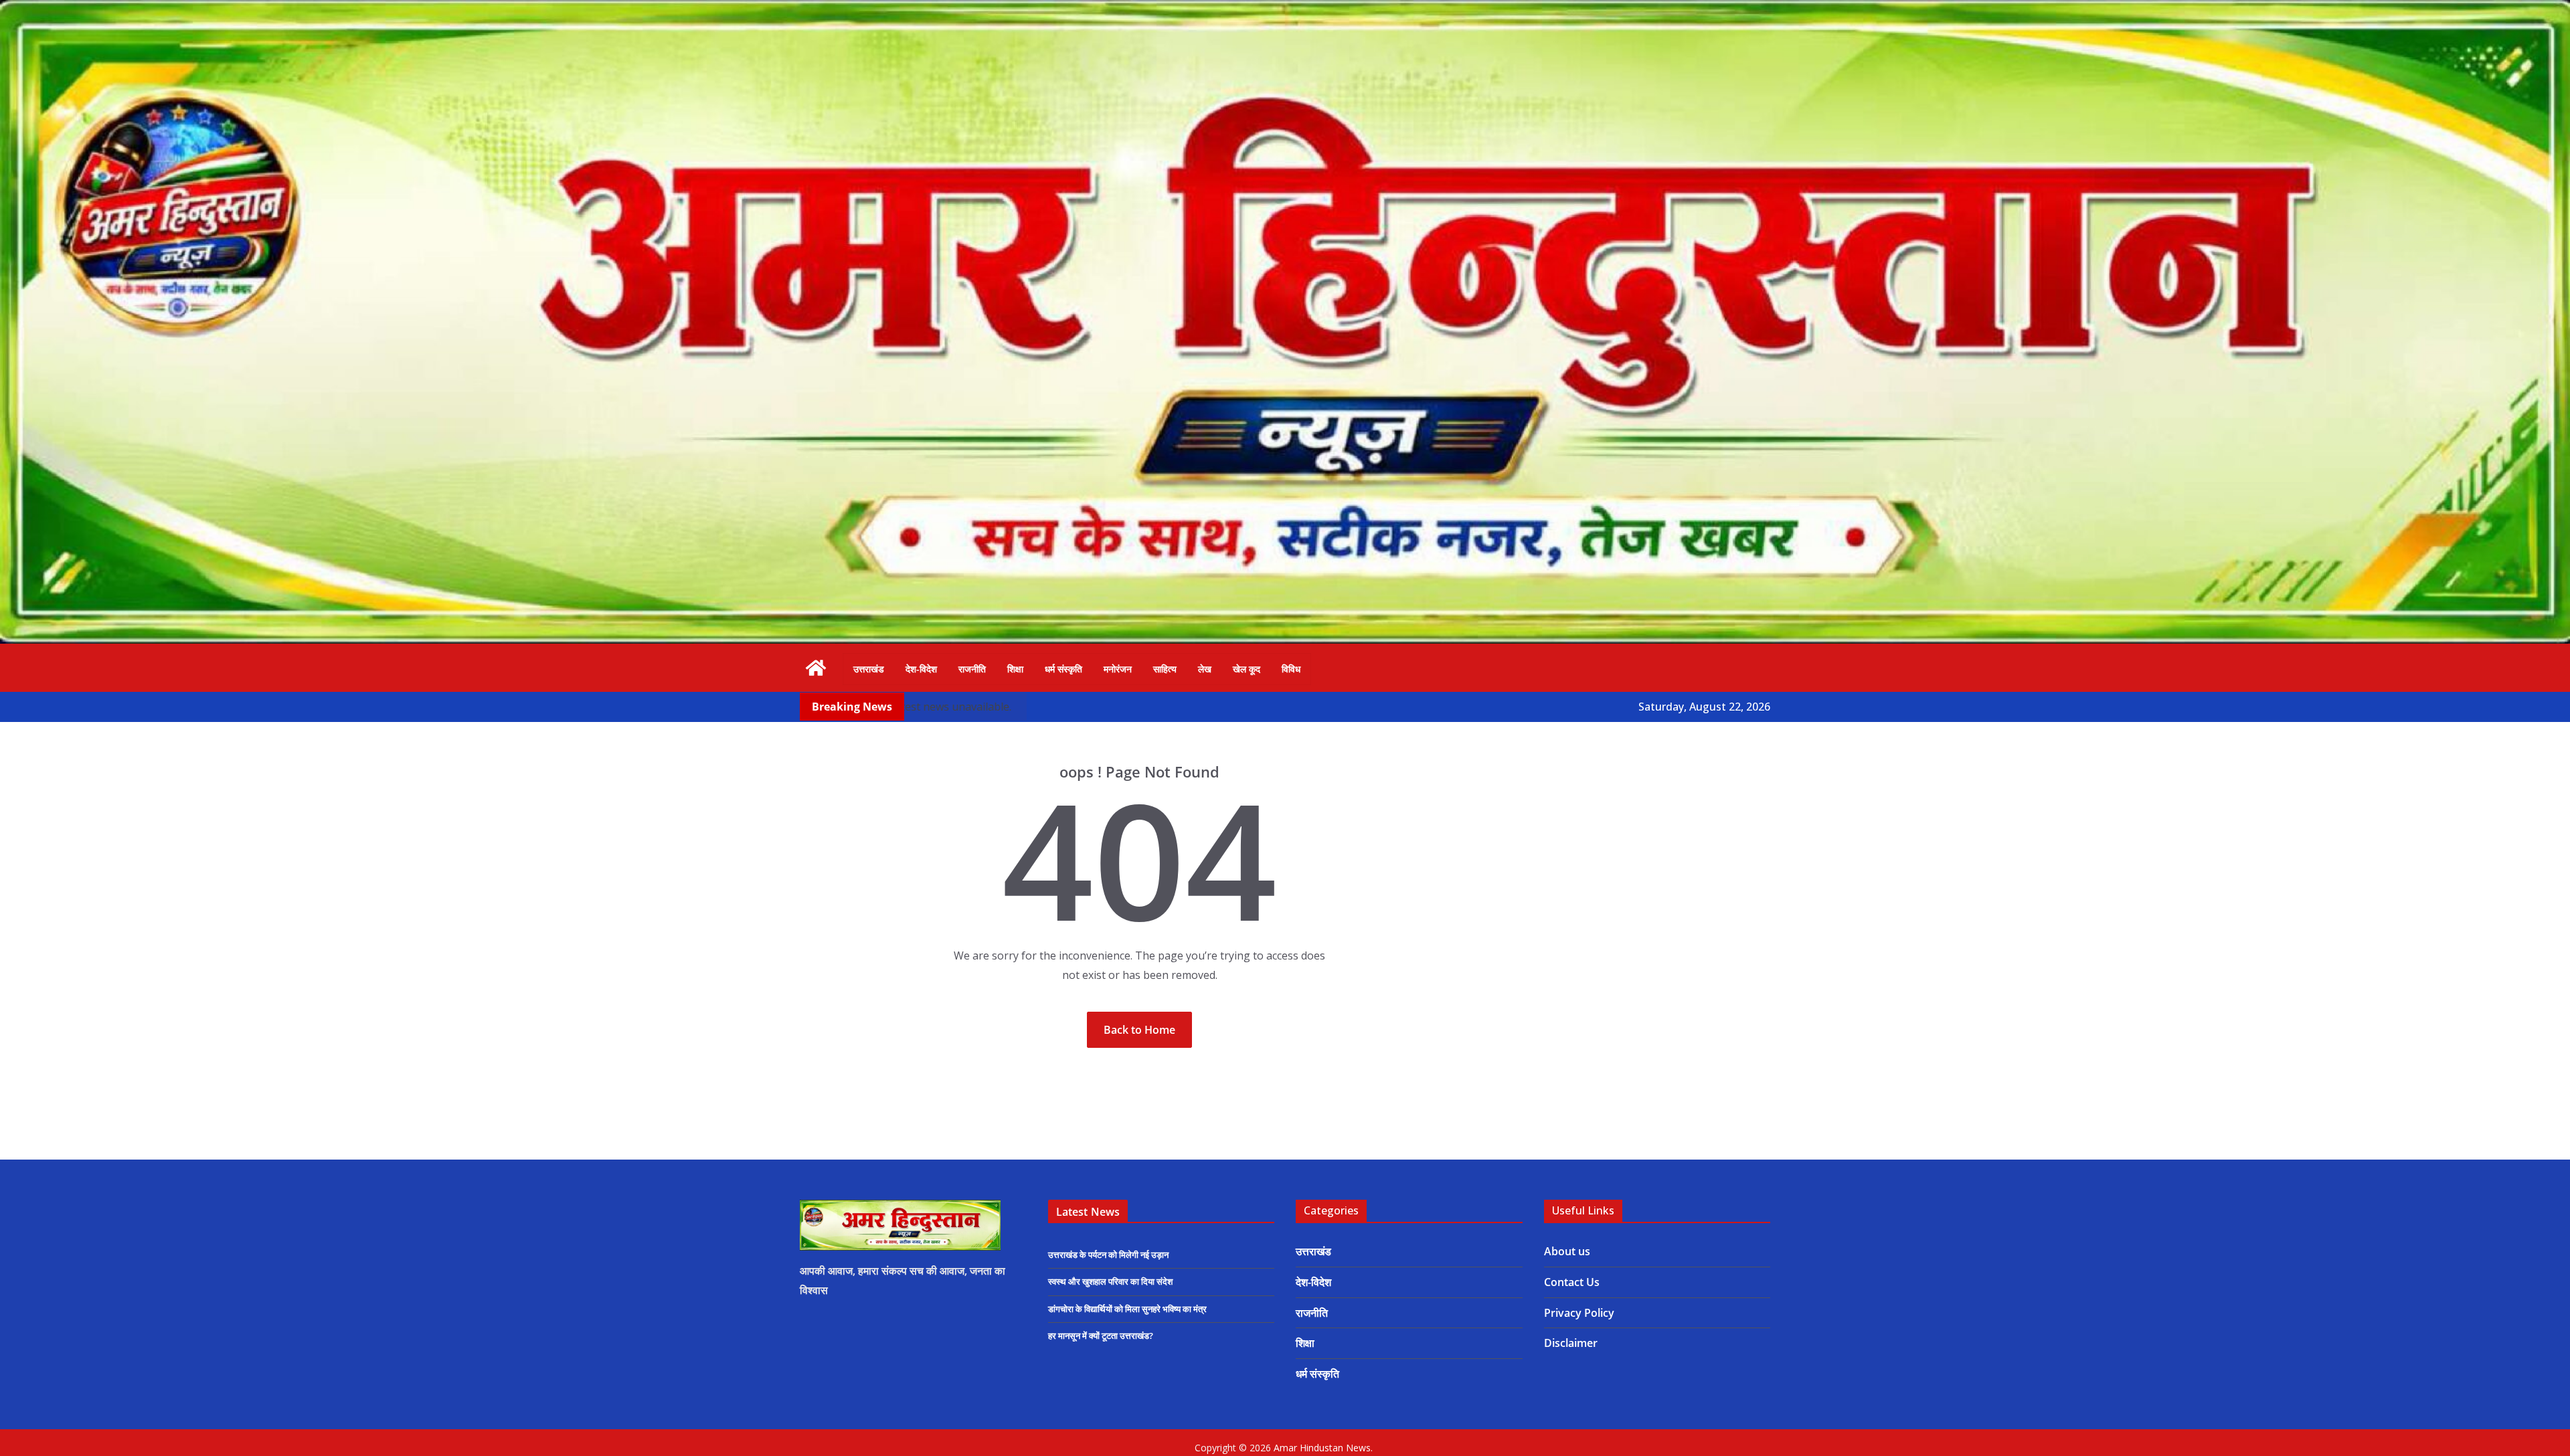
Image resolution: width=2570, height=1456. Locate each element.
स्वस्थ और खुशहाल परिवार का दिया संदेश (1110, 1281)
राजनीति (972, 669)
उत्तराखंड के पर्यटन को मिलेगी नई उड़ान (1108, 1255)
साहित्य (1165, 669)
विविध (1291, 669)
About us (1567, 1251)
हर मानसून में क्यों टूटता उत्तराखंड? (1101, 1336)
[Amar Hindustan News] (1285, 9)
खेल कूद (1247, 669)
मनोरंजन (1118, 669)
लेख (1205, 669)
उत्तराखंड (869, 669)
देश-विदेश (921, 669)
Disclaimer (1571, 1343)
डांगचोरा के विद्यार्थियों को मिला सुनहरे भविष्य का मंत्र (1127, 1309)
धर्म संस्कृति (1063, 669)
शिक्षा (1015, 669)
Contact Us (1572, 1282)
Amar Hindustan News (1322, 1448)
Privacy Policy (1579, 1313)
